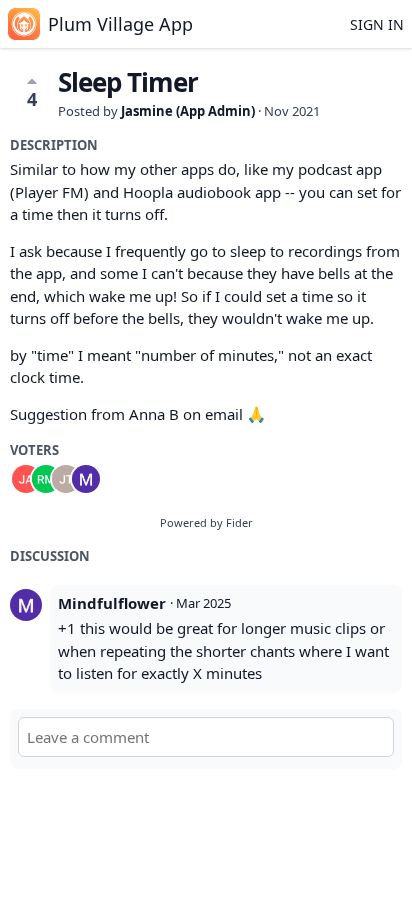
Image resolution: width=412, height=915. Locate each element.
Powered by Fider (206, 522)
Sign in (377, 24)
